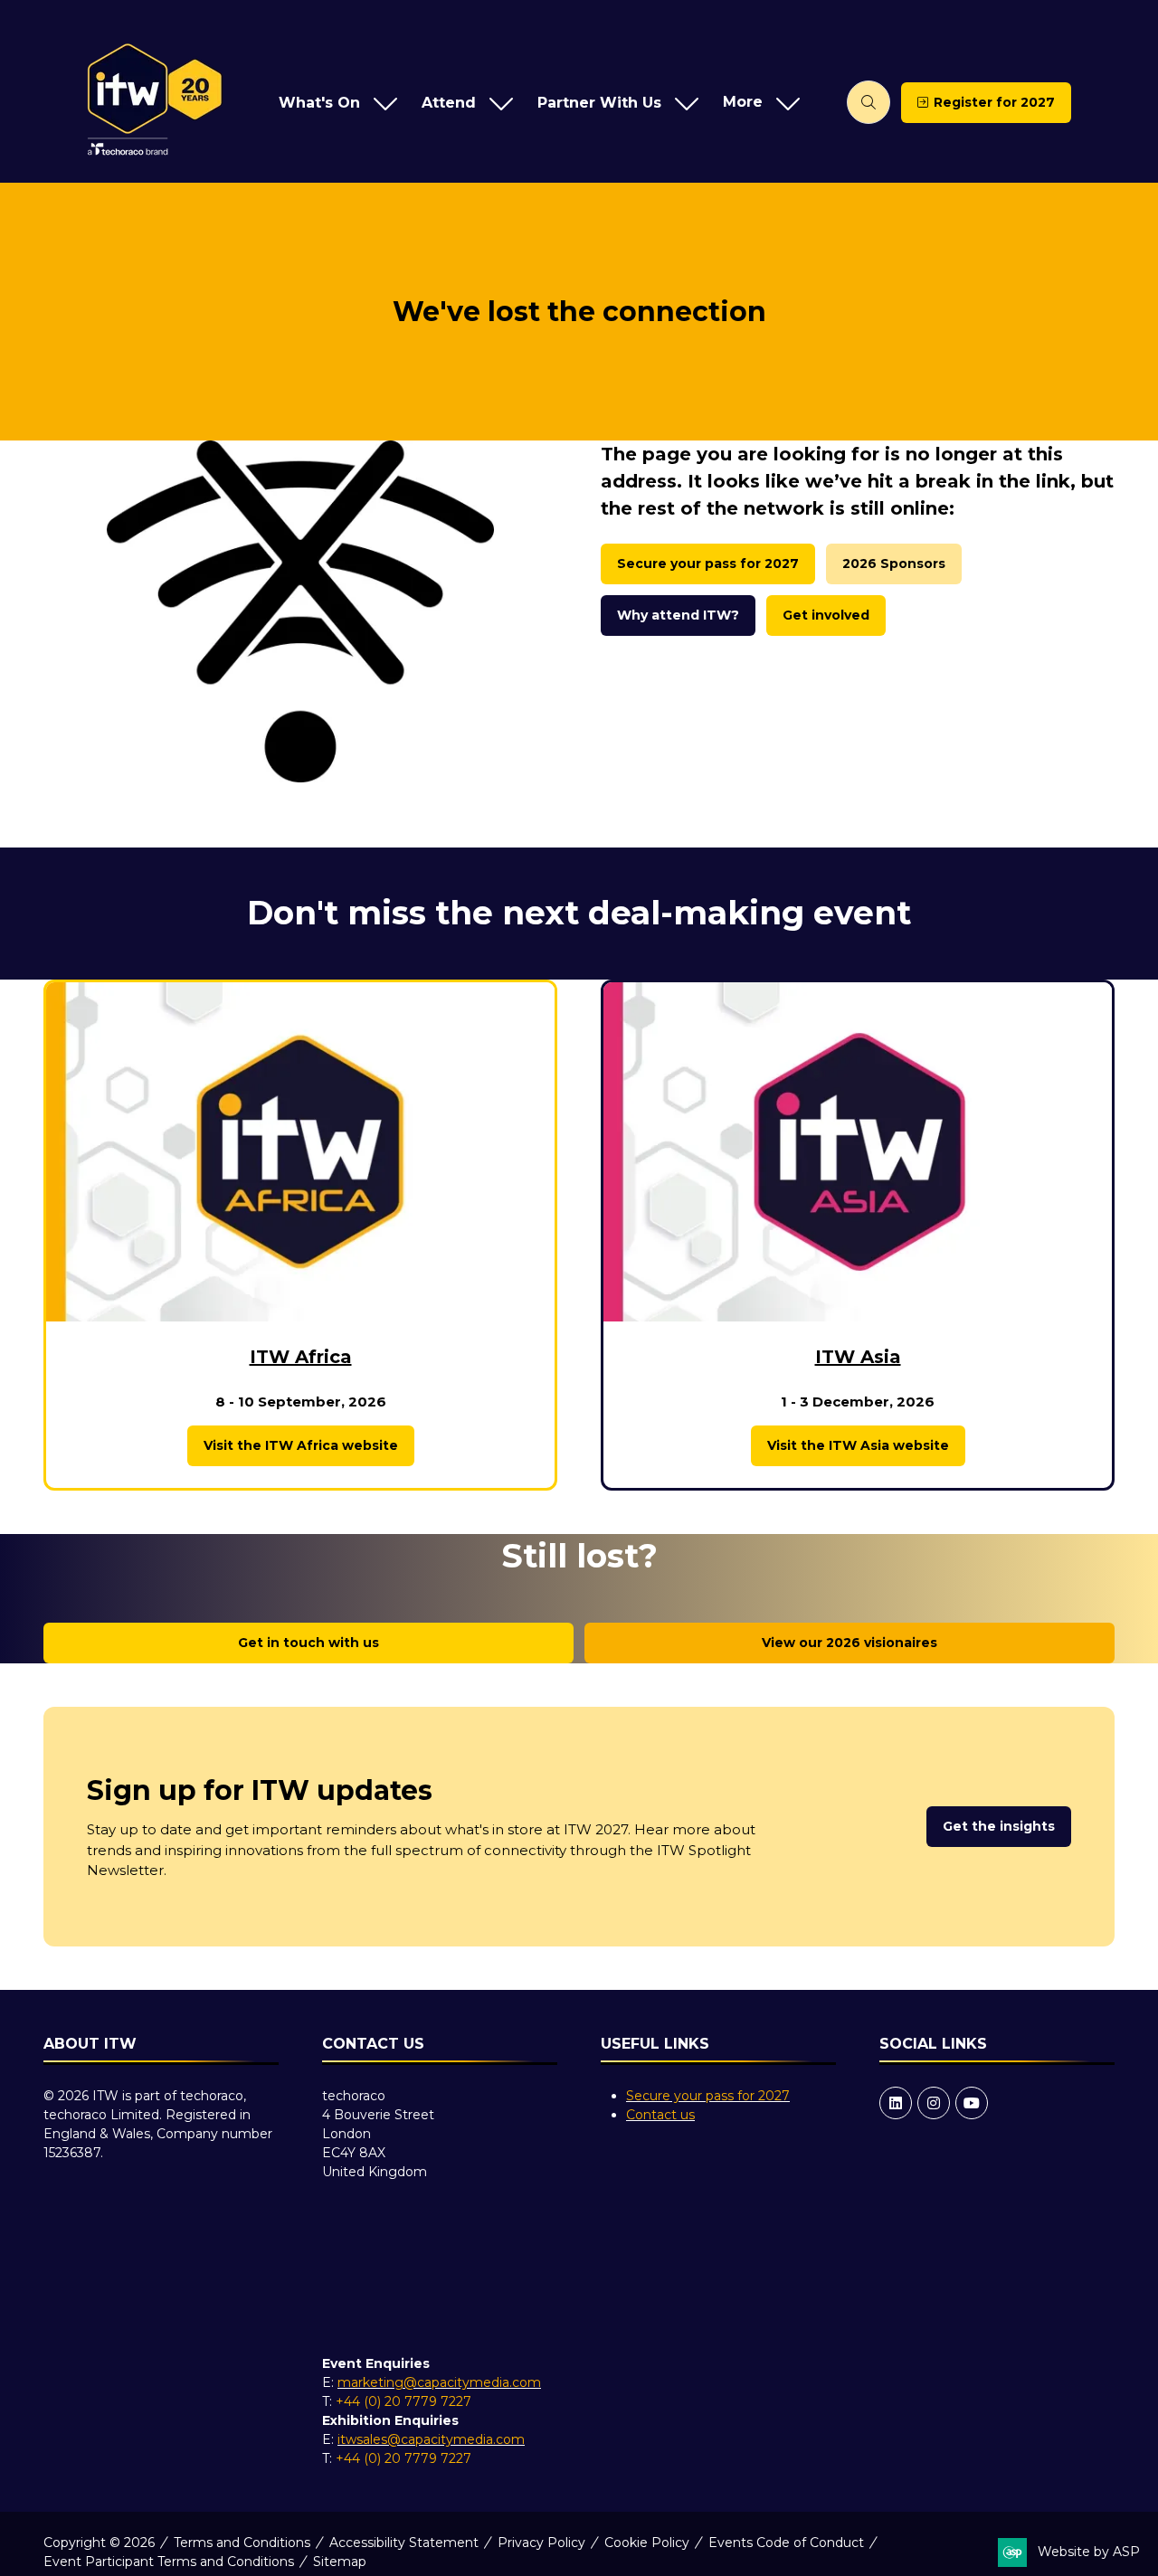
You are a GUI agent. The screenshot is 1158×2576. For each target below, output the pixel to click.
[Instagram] (934, 2103)
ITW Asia (858, 1357)
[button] (757, 103)
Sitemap (340, 2562)
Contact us (660, 2115)
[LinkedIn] (896, 2103)
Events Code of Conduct (786, 2543)
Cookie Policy (647, 2543)
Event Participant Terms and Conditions (169, 2562)
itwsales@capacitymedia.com (431, 2439)
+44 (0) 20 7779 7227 (403, 2401)
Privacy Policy (541, 2543)
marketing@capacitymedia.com (439, 2382)
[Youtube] (972, 2103)
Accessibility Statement (404, 2543)
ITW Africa (301, 1357)
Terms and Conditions (242, 2543)
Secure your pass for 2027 (708, 2096)
